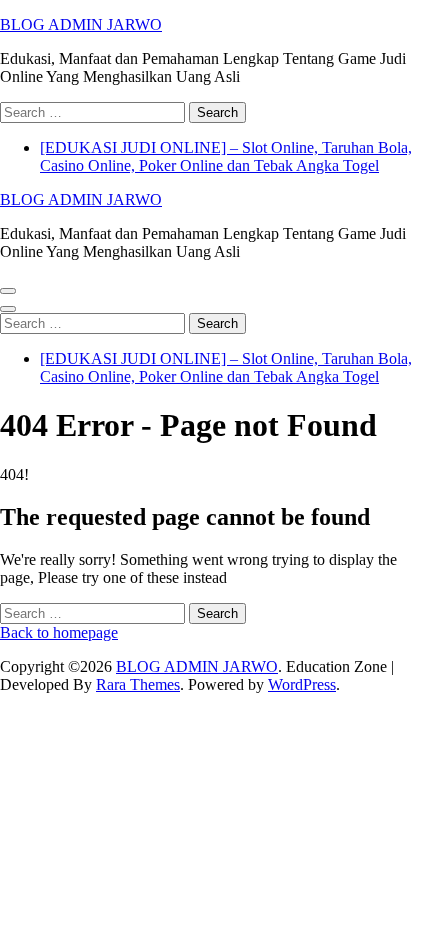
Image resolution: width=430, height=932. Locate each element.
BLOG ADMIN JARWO (81, 24)
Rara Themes (138, 684)
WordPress (302, 684)
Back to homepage (59, 632)
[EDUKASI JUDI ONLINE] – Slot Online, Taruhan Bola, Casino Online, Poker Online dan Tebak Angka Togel (226, 156)
